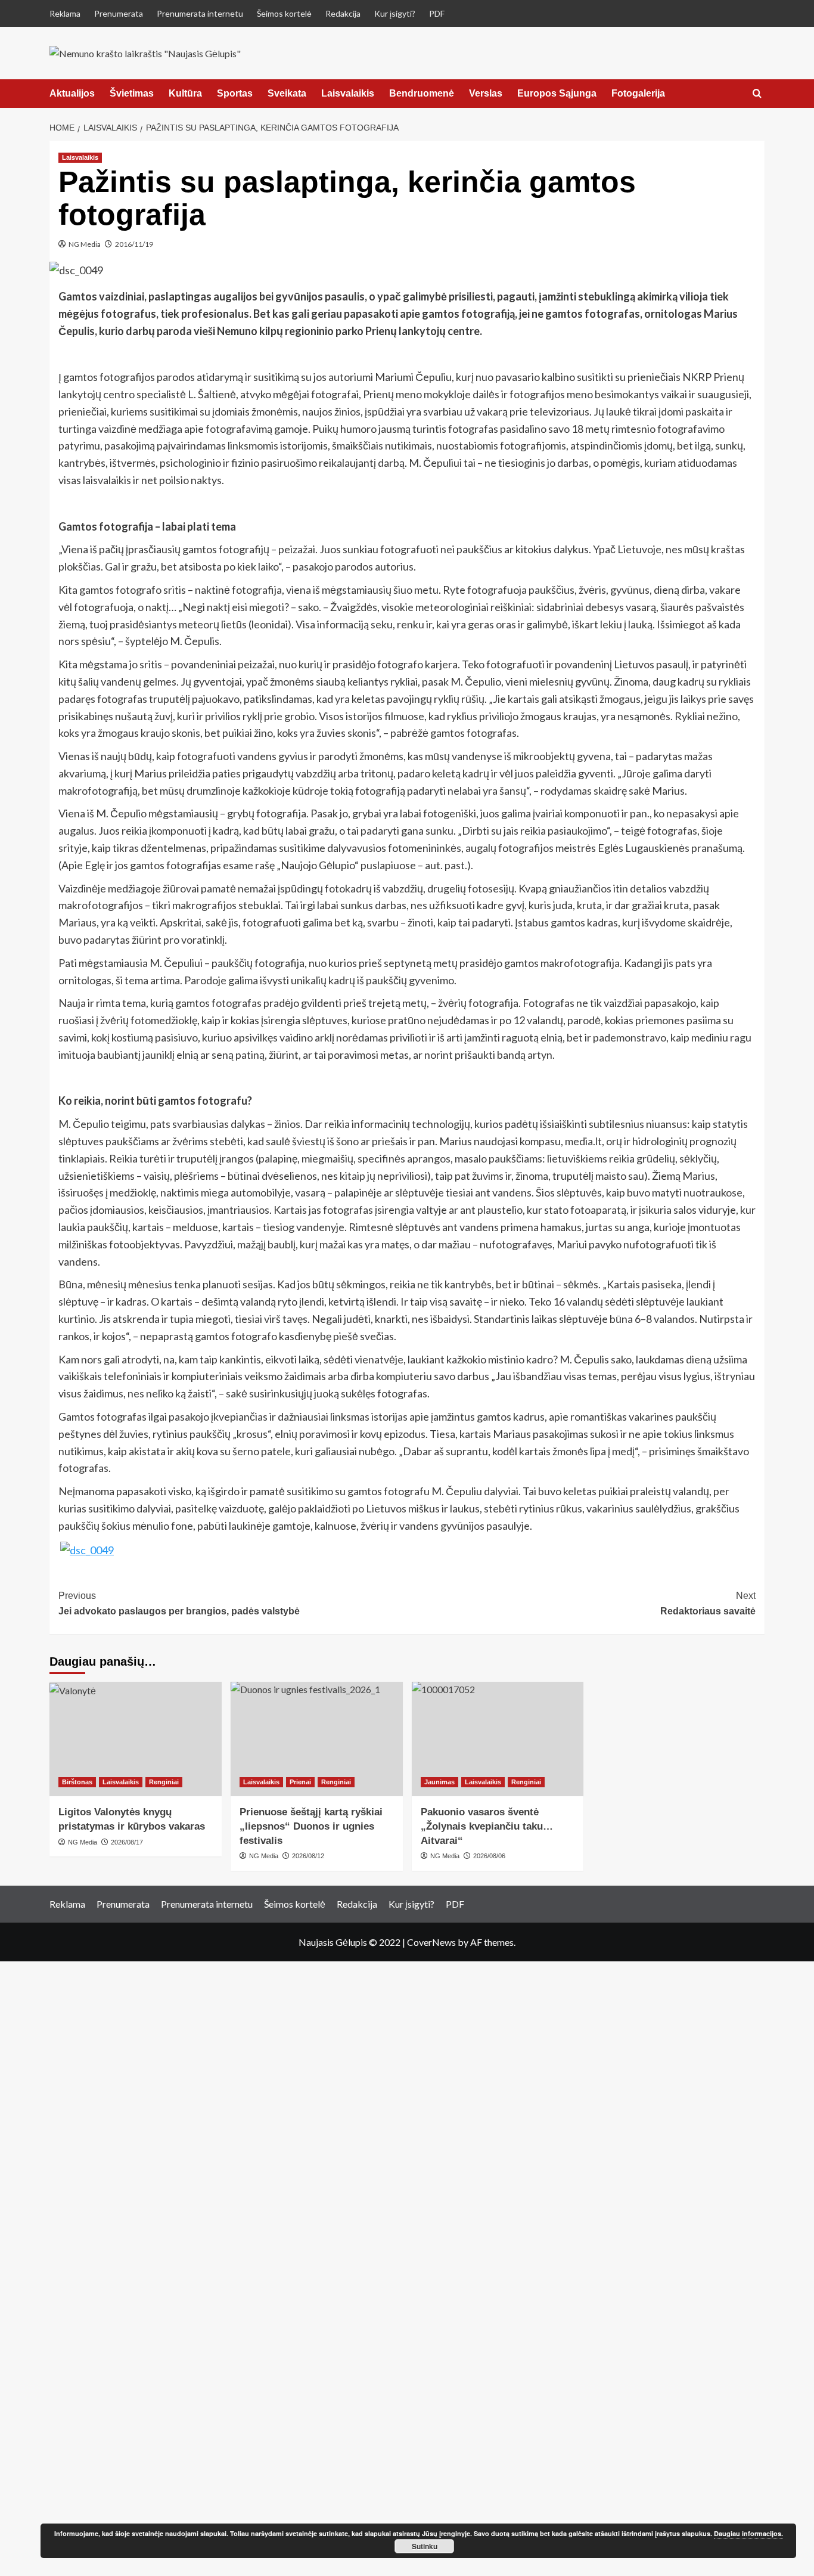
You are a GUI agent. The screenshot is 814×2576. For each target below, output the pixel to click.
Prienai (300, 1782)
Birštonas (77, 1782)
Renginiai (164, 1782)
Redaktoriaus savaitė (708, 1603)
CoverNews (431, 1942)
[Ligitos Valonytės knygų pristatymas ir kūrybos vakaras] (136, 1739)
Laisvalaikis (348, 93)
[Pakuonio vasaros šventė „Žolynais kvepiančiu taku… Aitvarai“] (498, 1739)
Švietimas (132, 93)
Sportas (235, 93)
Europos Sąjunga (557, 93)
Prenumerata (119, 13)
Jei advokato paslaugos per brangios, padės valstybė (179, 1603)
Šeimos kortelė (284, 13)
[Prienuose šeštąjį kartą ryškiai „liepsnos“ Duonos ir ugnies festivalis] (317, 1739)
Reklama (65, 13)
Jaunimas (439, 1782)
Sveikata (287, 93)
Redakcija (343, 13)
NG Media (85, 244)
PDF (437, 13)
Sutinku (425, 2546)
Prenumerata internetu (200, 13)
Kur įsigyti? (395, 13)
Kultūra (185, 93)
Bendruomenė (422, 93)
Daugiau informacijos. (748, 2533)
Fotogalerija (638, 93)
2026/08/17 (127, 1842)
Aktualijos (72, 93)
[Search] (757, 94)
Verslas (486, 93)
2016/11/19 (134, 244)
